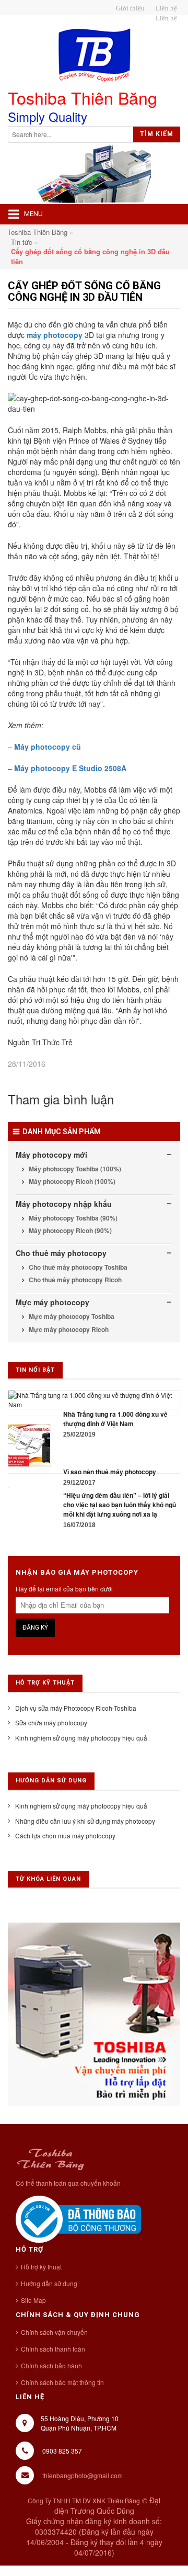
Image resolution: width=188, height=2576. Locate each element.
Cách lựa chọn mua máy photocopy (65, 1835)
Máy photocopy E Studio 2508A (70, 768)
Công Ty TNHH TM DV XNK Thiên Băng (84, 2500)
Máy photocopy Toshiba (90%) (72, 1218)
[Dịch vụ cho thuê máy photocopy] (165, 18)
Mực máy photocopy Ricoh (68, 1329)
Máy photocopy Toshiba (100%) (74, 1169)
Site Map (33, 2300)
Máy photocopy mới (51, 1155)
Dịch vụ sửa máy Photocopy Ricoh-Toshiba (76, 1708)
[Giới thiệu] (129, 8)
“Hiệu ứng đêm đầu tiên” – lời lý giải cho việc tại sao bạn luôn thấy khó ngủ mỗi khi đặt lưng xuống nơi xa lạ (120, 1505)
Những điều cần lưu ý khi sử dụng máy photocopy (85, 1821)
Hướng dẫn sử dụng (49, 2283)
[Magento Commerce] (94, 55)
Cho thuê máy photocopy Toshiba (77, 1267)
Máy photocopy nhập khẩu (64, 1204)
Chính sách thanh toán (53, 2349)
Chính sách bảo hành (51, 2365)
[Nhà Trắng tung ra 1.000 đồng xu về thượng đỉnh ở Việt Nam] (94, 1399)
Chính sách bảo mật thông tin (62, 2382)
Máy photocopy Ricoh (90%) (69, 1230)
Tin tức (22, 242)
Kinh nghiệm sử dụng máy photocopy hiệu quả (81, 1738)
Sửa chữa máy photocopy (51, 1722)
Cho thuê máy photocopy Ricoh (74, 1280)
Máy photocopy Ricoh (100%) (71, 1181)
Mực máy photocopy (52, 1302)
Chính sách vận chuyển (54, 2332)
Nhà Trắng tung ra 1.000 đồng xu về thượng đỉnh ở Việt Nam (115, 1419)
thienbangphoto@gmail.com (83, 2475)
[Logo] (50, 2158)
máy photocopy (55, 335)
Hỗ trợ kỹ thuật (41, 2267)
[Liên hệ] (165, 8)
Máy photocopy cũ (48, 747)
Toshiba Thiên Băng (37, 232)
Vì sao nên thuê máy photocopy (110, 1472)
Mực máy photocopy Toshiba (71, 1316)
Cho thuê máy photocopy (61, 1253)
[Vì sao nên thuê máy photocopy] (29, 1444)
